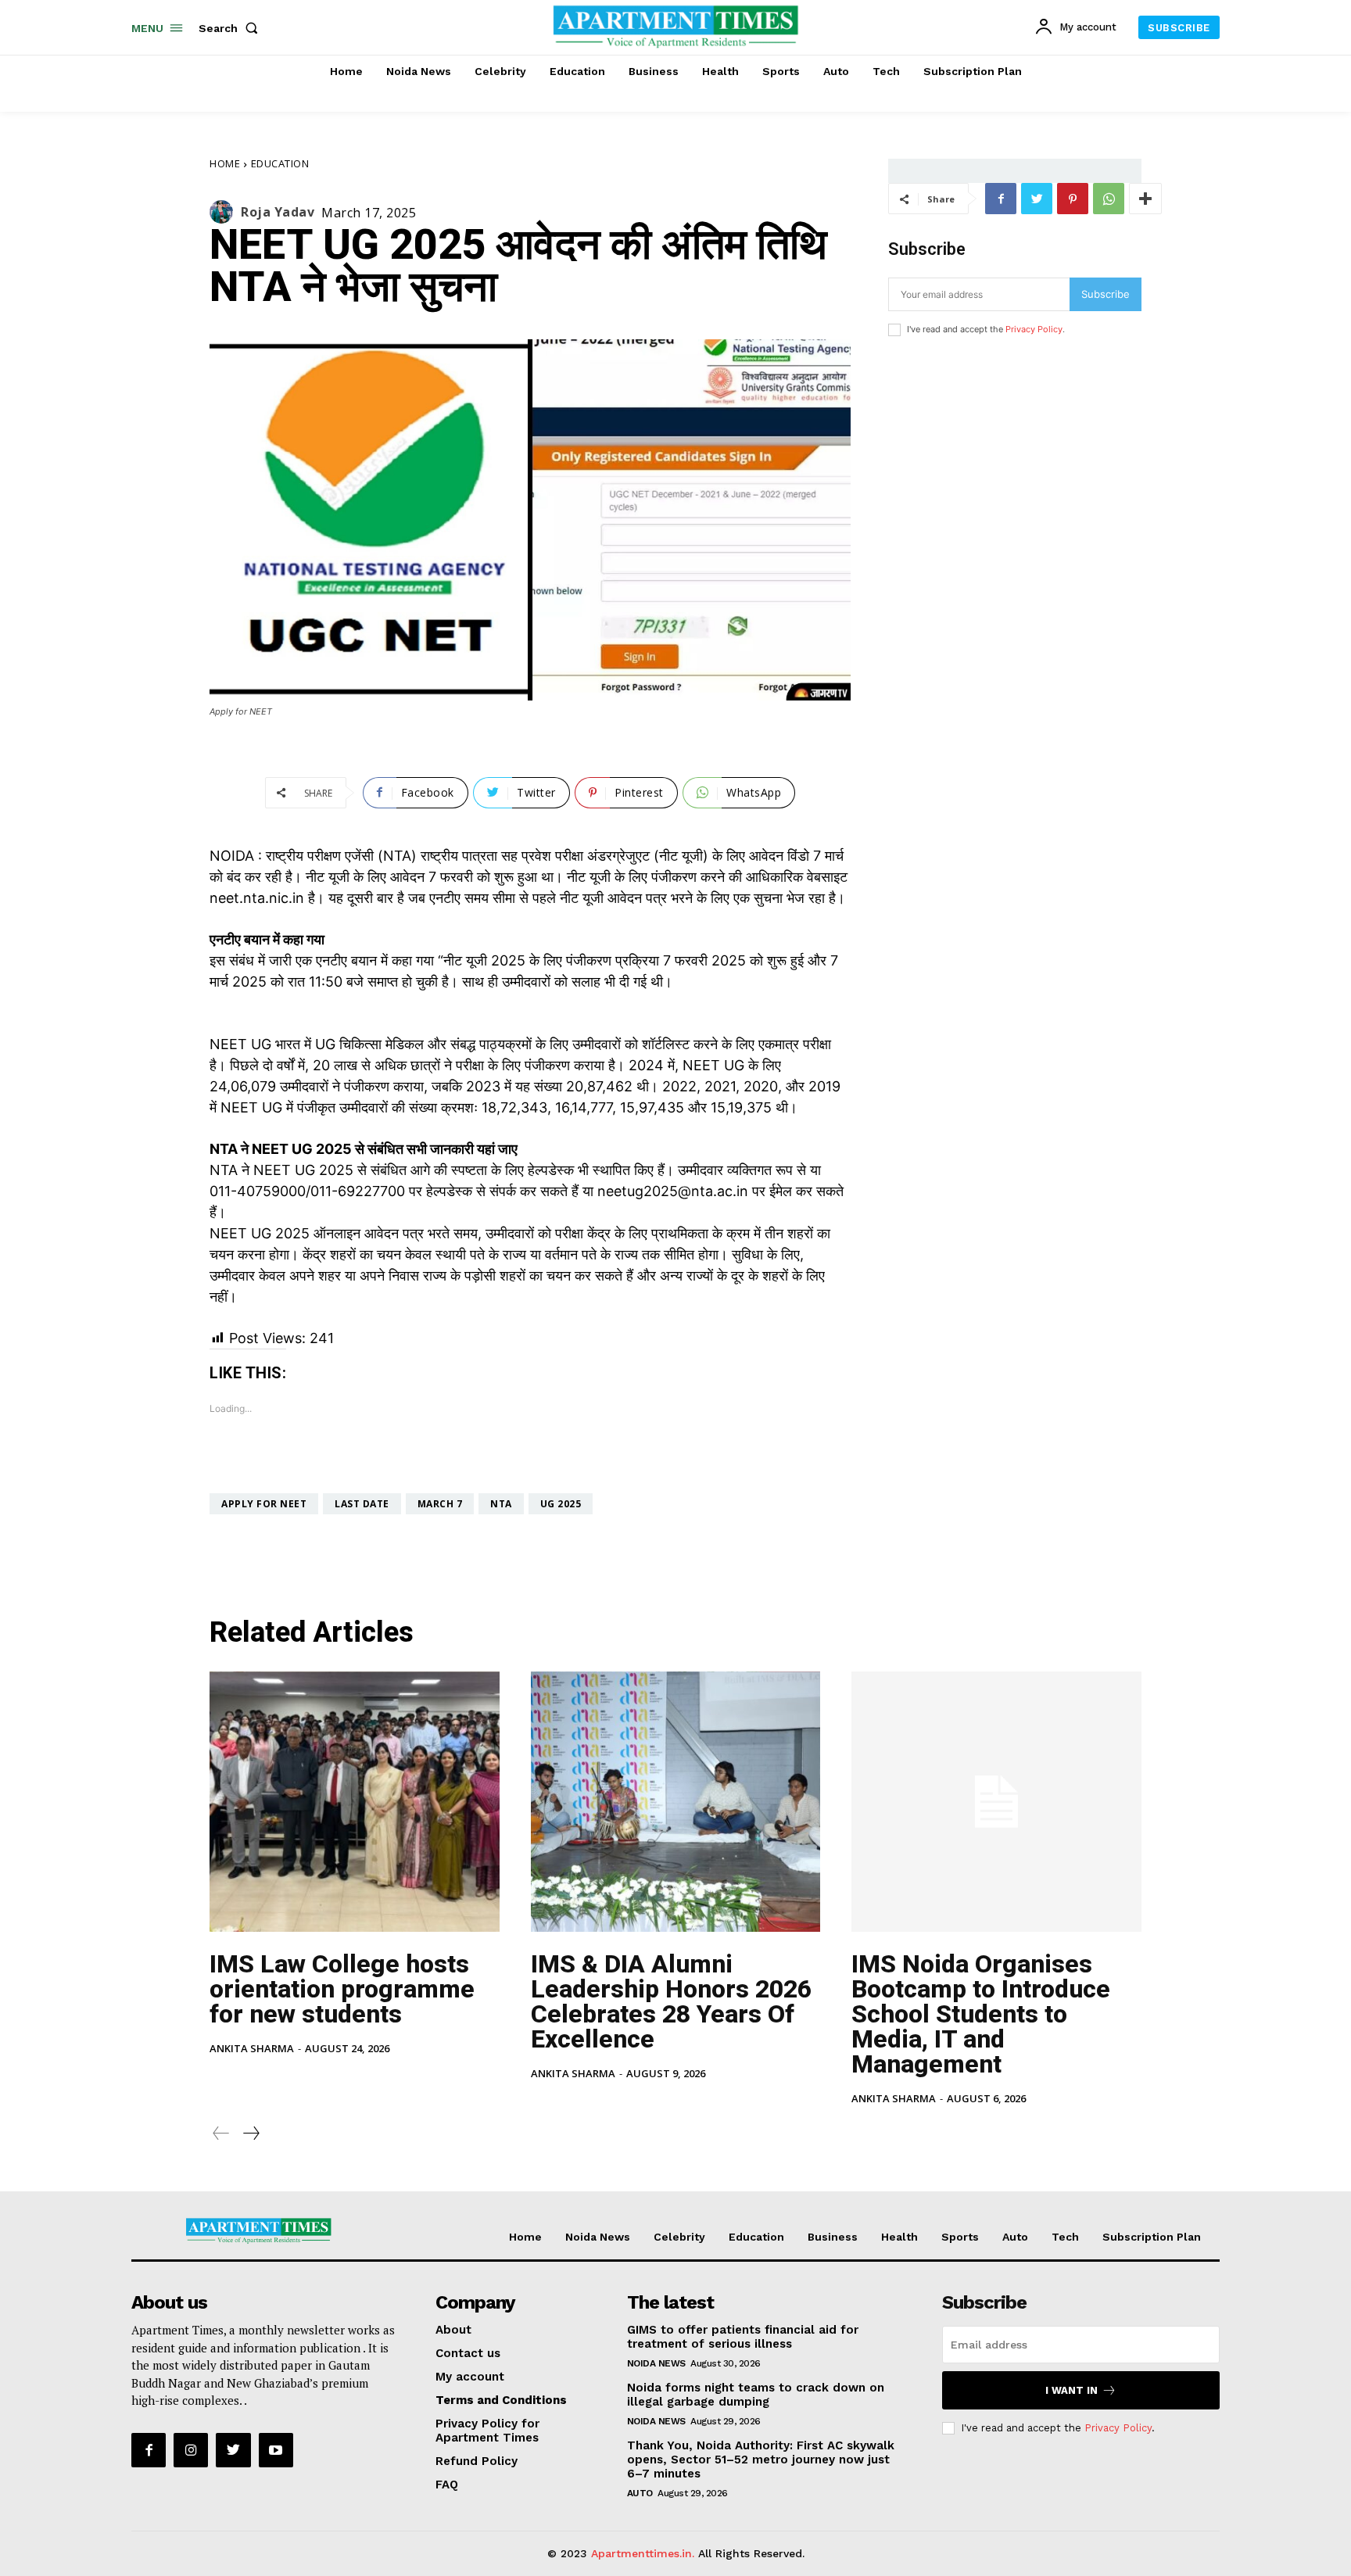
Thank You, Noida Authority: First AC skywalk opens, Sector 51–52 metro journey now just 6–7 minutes (761, 2460)
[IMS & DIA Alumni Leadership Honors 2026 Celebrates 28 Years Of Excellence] (676, 1802)
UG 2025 (561, 1504)
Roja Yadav (278, 212)
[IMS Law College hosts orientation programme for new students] (355, 1802)
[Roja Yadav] (225, 212)
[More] (1145, 199)
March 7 (440, 1504)
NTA (501, 1504)
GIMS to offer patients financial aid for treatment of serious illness (743, 2337)
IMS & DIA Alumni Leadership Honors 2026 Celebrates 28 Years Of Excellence (671, 2001)
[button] (231, 28)
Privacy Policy (1034, 329)
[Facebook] (1001, 199)
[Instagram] (191, 2450)
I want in (1071, 2390)
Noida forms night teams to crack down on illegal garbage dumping (756, 2395)
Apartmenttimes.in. (643, 2553)
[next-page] (251, 2133)
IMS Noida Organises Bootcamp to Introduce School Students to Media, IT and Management (981, 2014)
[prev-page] (221, 2133)
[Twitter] (1037, 199)
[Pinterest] (1073, 199)
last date (362, 1504)
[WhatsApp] (1109, 199)
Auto (640, 2493)
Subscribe (1106, 294)
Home (225, 163)
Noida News (656, 2363)
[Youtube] (276, 2450)
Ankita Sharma (252, 2048)
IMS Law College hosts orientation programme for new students (342, 1989)
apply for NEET (264, 1504)
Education (280, 163)
